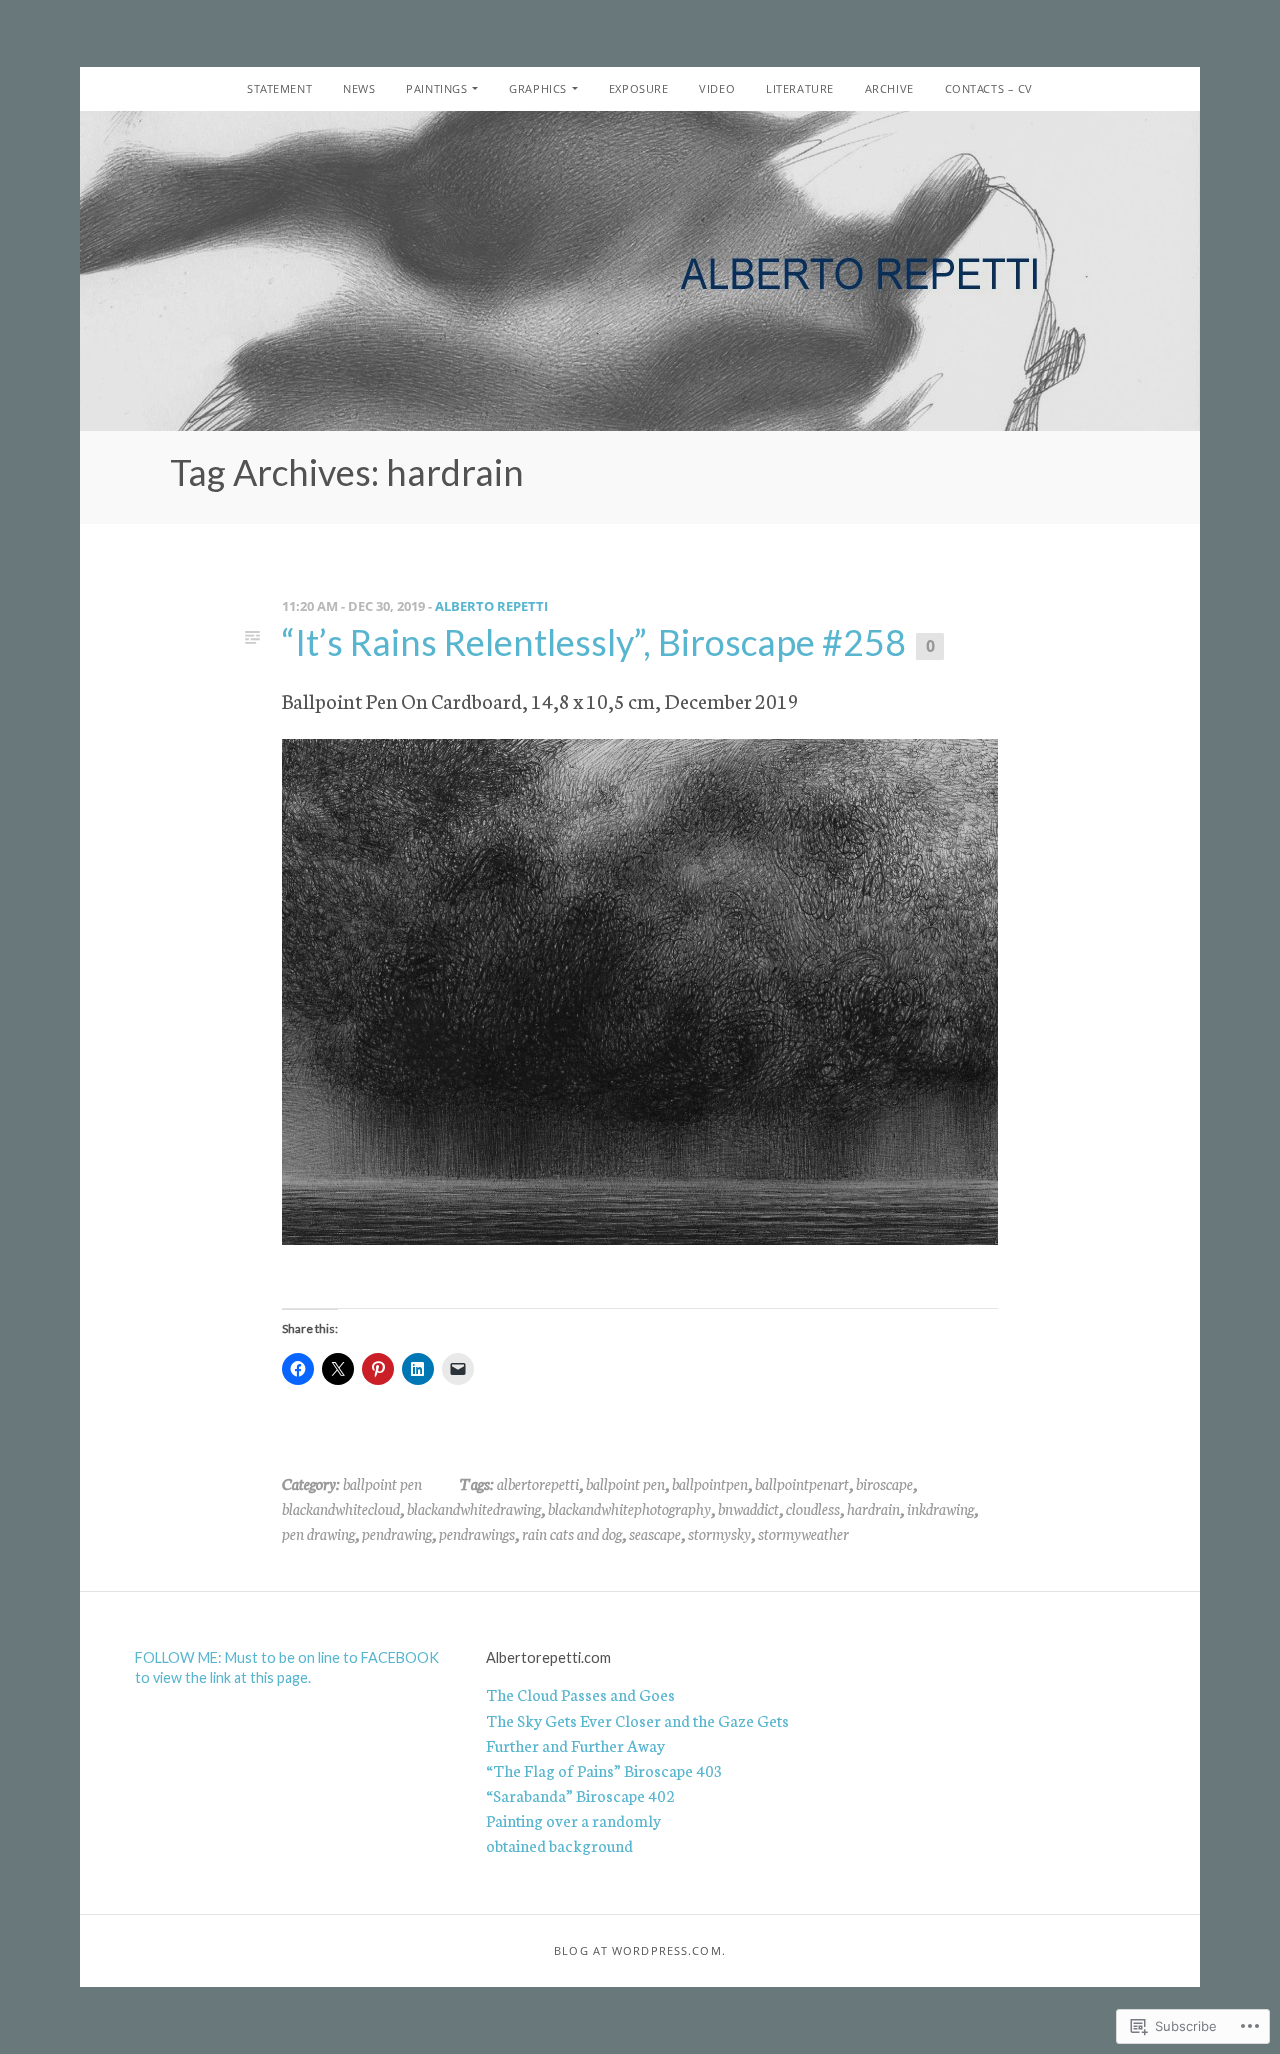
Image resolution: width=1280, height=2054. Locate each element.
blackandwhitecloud (341, 1508)
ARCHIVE (889, 88)
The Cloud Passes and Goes (580, 1694)
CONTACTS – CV (989, 88)
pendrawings (477, 1533)
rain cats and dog (572, 1533)
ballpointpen (710, 1483)
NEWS (359, 88)
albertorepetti (538, 1483)
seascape (655, 1533)
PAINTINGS (436, 88)
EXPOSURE (638, 88)
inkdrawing (940, 1508)
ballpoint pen (382, 1483)
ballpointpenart (802, 1483)
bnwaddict (748, 1508)
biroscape (884, 1483)
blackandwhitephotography (629, 1508)
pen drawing (318, 1533)
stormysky (719, 1533)
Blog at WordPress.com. (640, 1950)
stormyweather (803, 1533)
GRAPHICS (537, 88)
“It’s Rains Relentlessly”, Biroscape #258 (594, 642)
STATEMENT (279, 88)
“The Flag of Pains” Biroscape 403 (604, 1770)
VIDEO (717, 88)
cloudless (813, 1508)
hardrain (873, 1508)
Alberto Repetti (491, 606)
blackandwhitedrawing (474, 1508)
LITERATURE (800, 88)
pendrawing (397, 1533)
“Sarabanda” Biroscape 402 (580, 1795)
